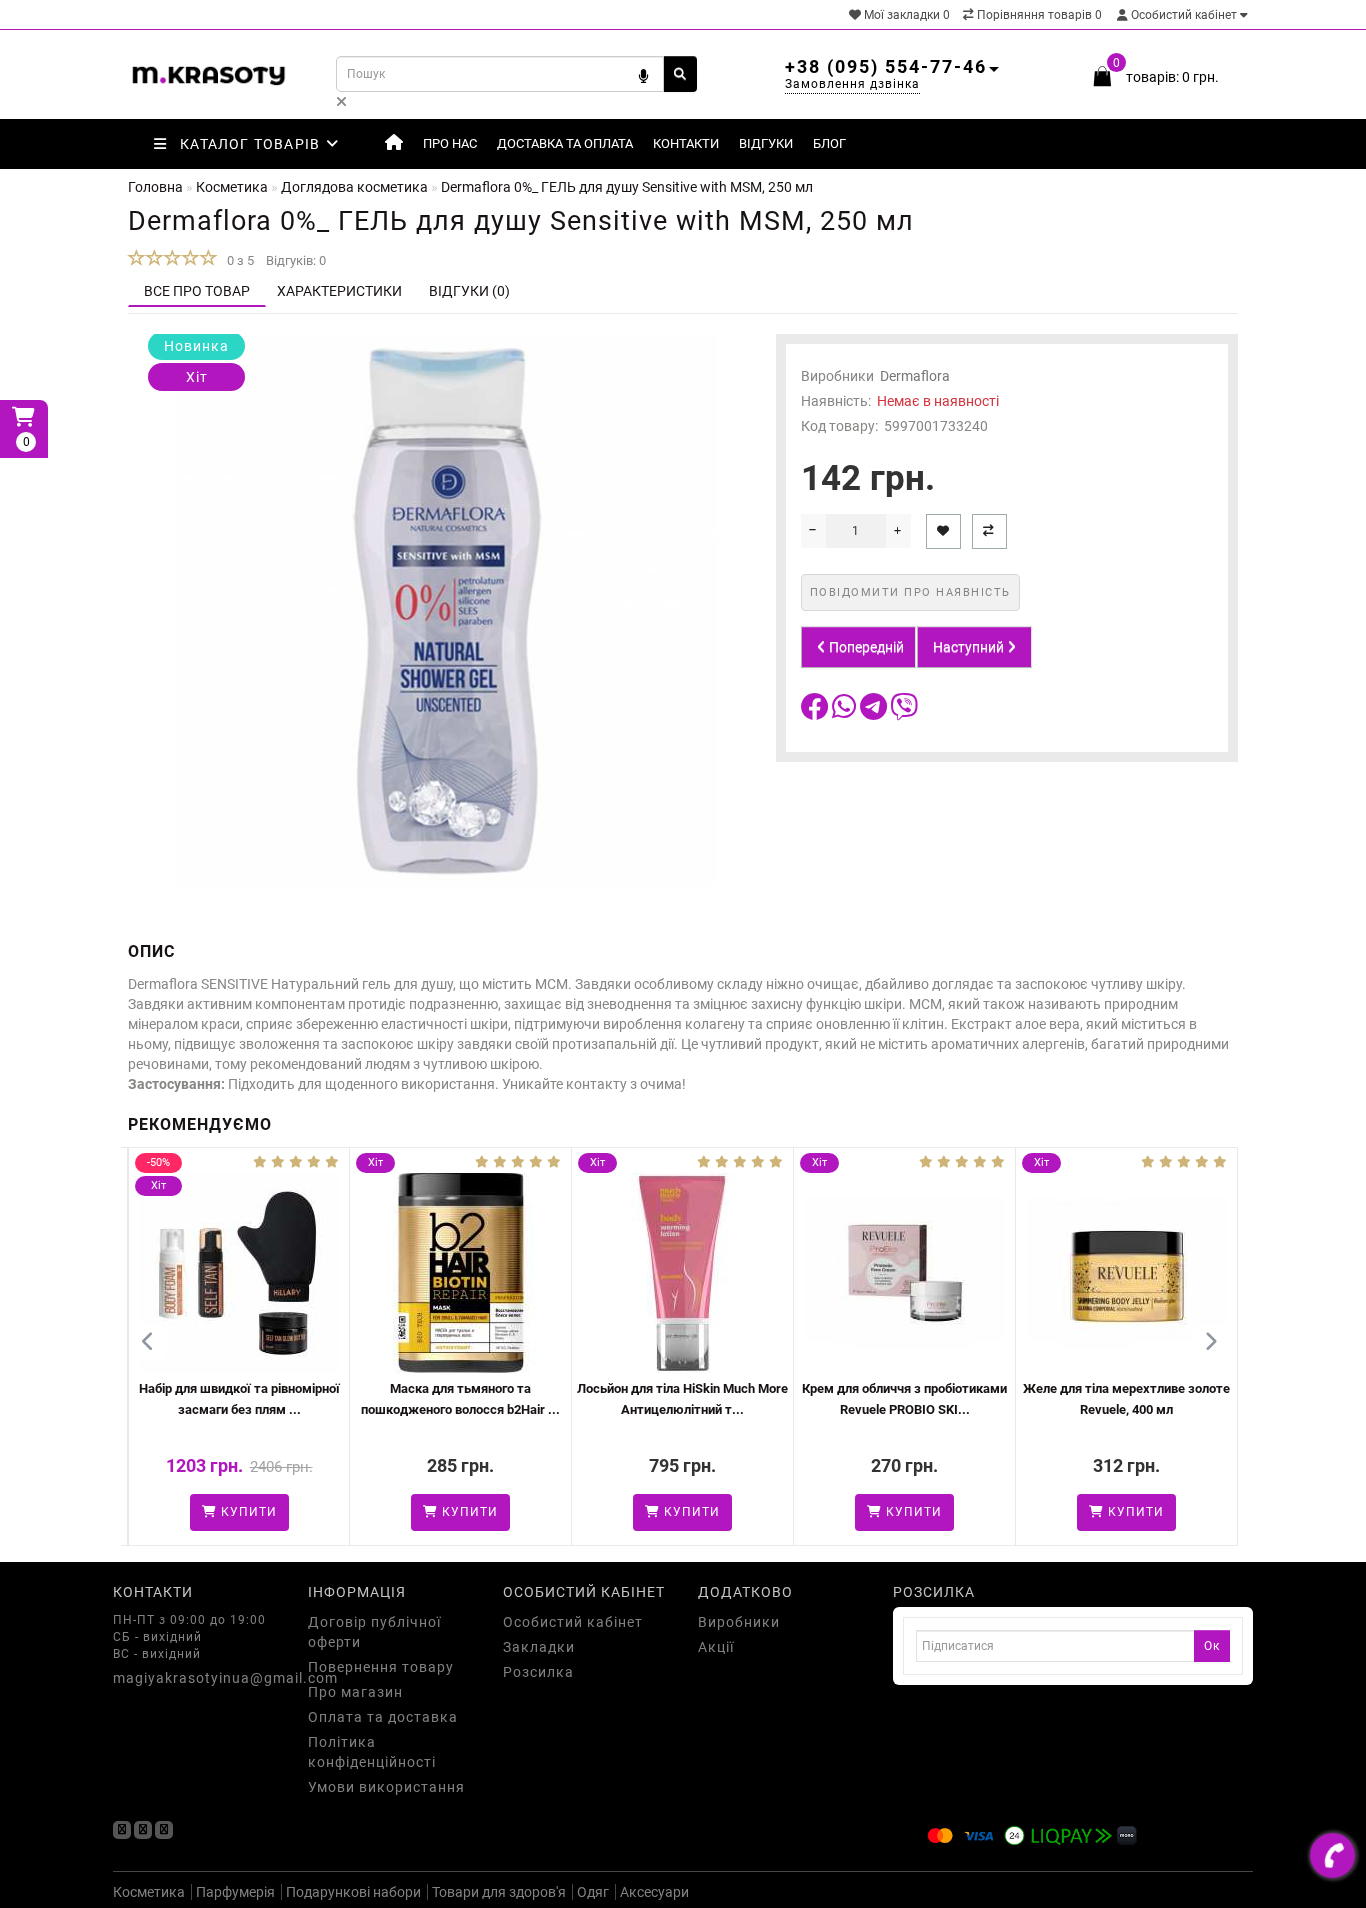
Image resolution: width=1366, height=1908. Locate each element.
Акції (716, 1647)
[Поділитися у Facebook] (816, 712)
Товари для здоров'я (499, 1892)
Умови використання (386, 1787)
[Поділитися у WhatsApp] (846, 712)
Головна (155, 187)
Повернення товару (381, 1667)
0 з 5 (237, 260)
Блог (829, 143)
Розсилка (538, 1672)
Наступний (970, 647)
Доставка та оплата (565, 143)
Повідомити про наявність (910, 592)
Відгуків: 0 (296, 260)
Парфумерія (235, 1892)
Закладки (539, 1647)
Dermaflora (915, 376)
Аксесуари (654, 1892)
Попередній (865, 647)
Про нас (450, 143)
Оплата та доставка (383, 1717)
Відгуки (766, 143)
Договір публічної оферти (374, 1632)
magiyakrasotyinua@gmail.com (195, 1678)
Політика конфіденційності (372, 1752)
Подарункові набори (353, 1892)
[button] (1210, 1342)
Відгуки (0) (469, 291)
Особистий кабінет (1184, 15)
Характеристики (339, 291)
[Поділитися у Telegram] (875, 712)
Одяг (593, 1892)
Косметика (149, 1892)
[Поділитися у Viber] (904, 712)
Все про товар (197, 291)
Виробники (739, 1622)
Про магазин (355, 1692)
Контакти (686, 143)
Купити (322, 1512)
